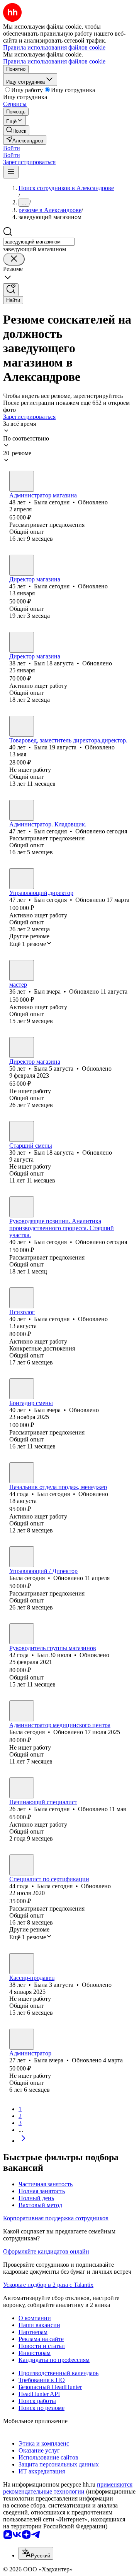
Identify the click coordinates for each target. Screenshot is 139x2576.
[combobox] (39, 242)
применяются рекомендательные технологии (68, 2488)
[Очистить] (14, 259)
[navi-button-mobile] (11, 172)
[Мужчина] (22, 642)
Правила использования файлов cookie (54, 61)
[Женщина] (22, 481)
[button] (12, 148)
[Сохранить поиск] (11, 290)
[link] (16, 130)
